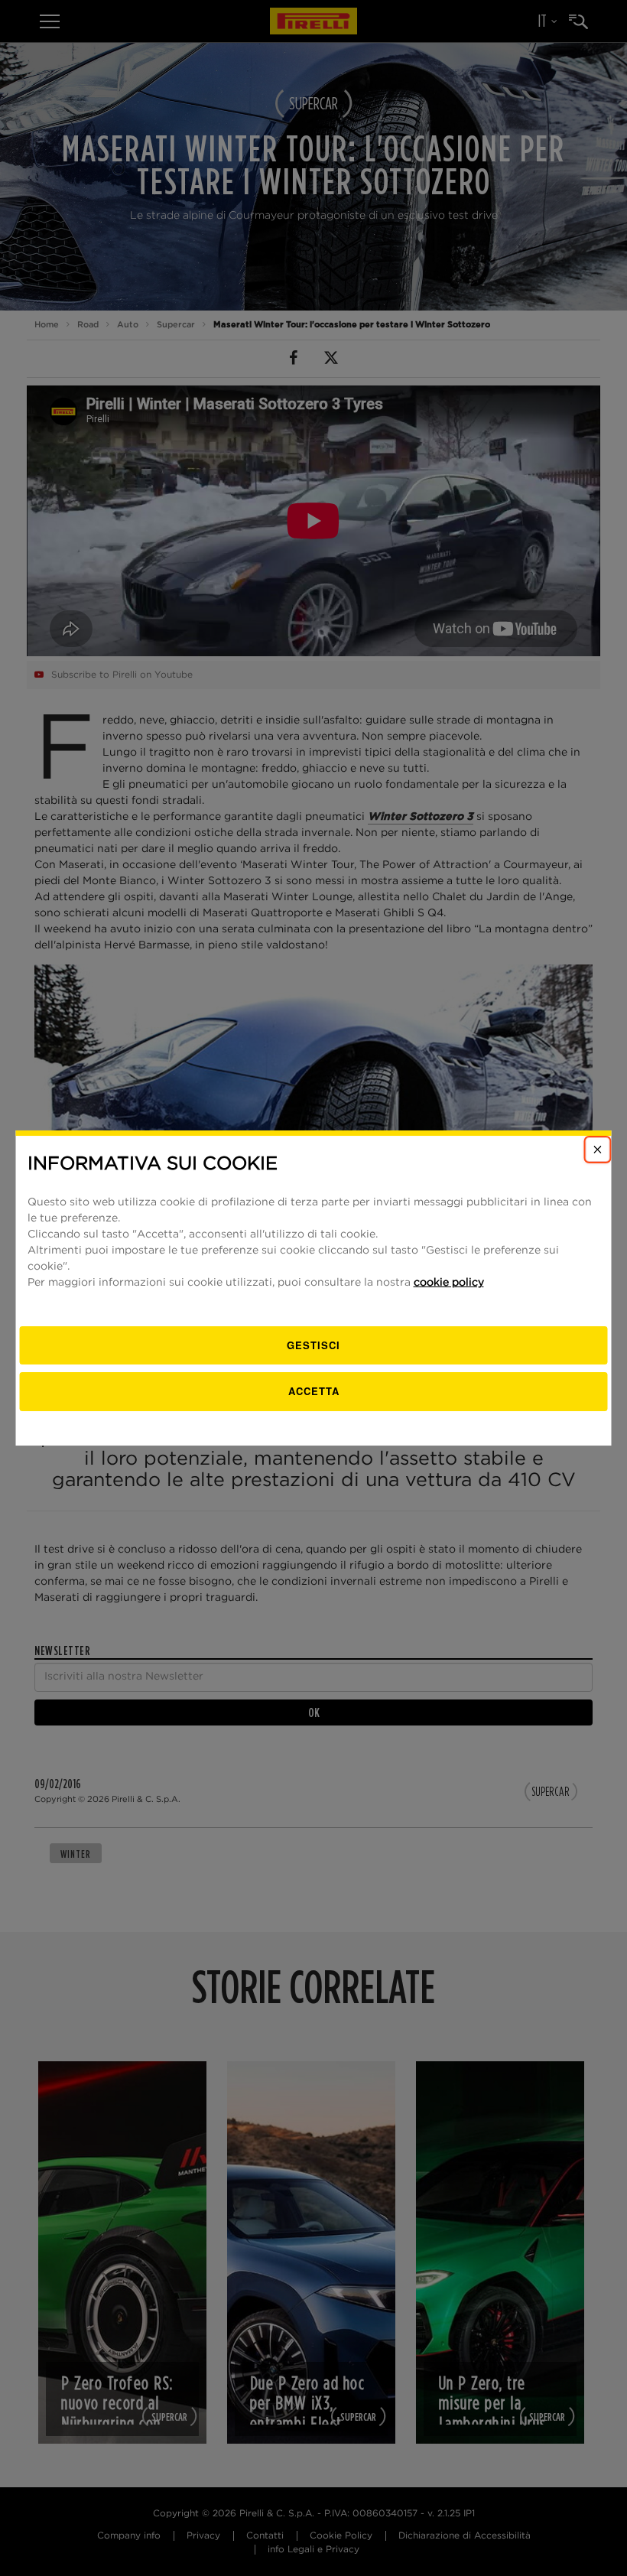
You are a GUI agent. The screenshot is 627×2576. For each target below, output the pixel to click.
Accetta (314, 1391)
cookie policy (449, 1283)
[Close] (598, 1150)
